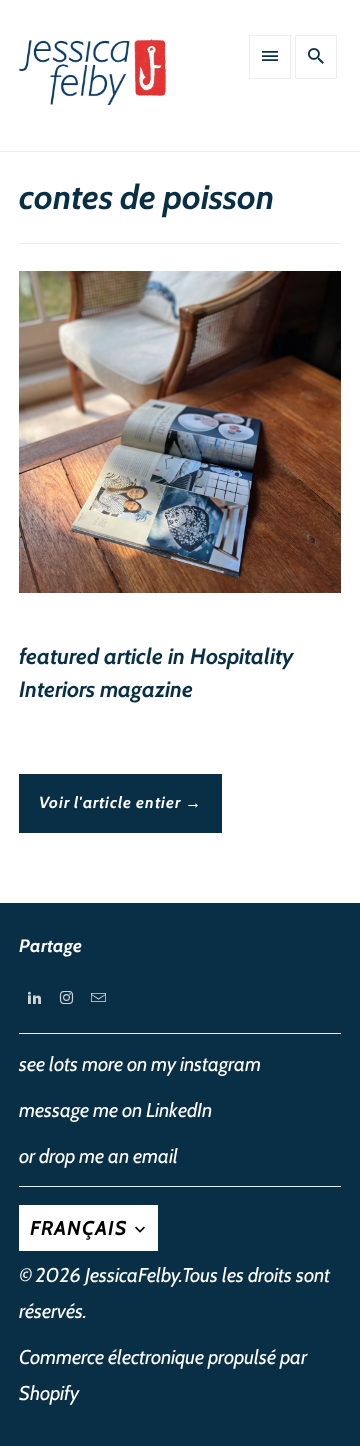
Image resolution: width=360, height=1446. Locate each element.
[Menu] (270, 57)
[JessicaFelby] (94, 83)
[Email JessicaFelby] (99, 997)
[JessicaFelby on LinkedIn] (35, 997)
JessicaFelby (132, 1275)
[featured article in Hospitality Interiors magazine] (180, 439)
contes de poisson (146, 197)
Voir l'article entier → (120, 802)
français (81, 1228)
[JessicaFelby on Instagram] (67, 997)
